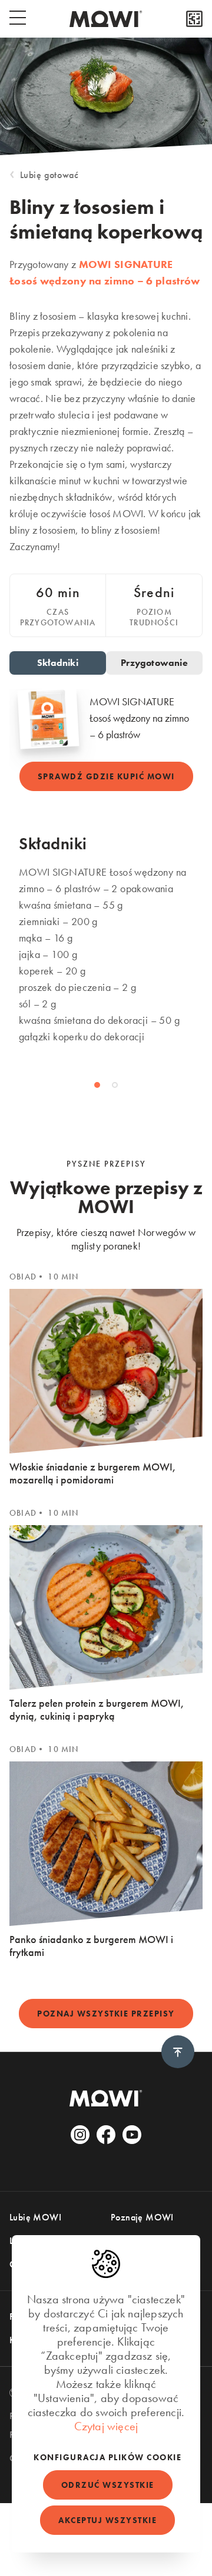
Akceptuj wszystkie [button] (107, 2520)
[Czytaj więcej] (194, 19)
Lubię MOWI (35, 2217)
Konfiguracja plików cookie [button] (107, 2457)
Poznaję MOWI (142, 2217)
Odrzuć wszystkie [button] (108, 2485)
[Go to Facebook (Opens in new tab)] (106, 2135)
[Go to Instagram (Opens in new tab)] (80, 2135)
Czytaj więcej (106, 2426)
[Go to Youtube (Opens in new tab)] (132, 2135)
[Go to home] (106, 19)
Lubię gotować (49, 175)
